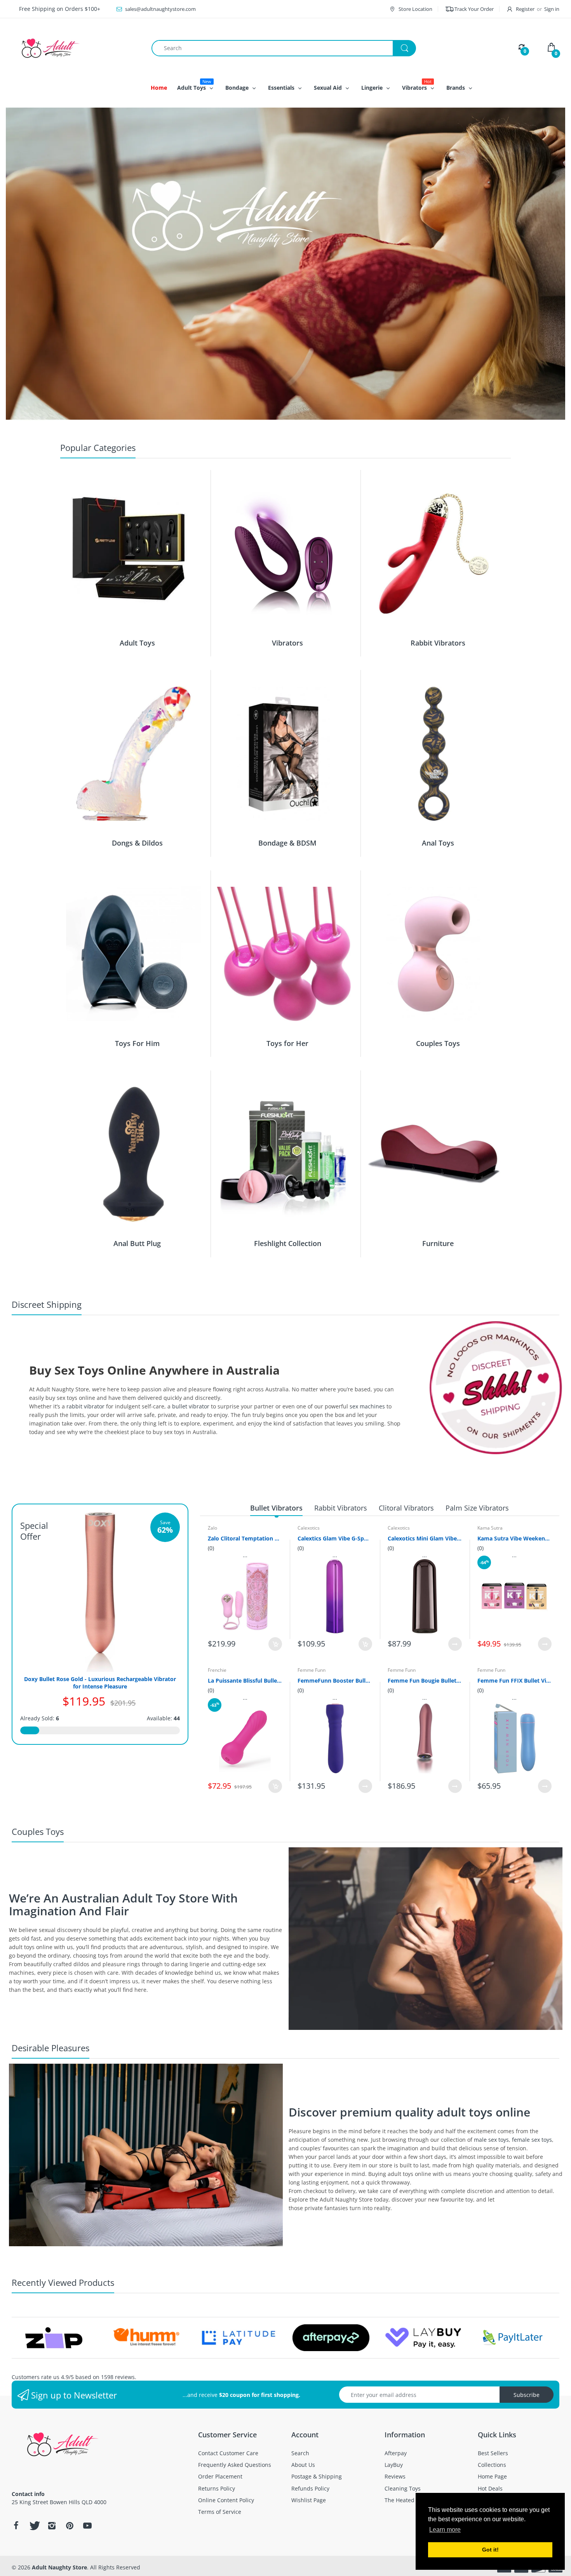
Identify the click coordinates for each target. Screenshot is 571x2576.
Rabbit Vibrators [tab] (341, 1508)
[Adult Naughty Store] (76, 48)
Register (525, 9)
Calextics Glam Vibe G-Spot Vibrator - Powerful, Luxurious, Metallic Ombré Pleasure (335, 1538)
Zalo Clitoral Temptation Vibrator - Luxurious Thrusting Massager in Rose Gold (245, 1538)
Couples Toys (438, 1043)
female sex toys (532, 2140)
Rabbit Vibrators (438, 643)
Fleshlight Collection (288, 1243)
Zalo (212, 1528)
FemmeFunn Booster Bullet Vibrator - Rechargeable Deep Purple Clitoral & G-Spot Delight (335, 1680)
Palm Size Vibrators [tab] (477, 1508)
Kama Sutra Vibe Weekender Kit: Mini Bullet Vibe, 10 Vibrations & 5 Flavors (514, 1538)
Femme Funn (312, 1670)
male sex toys (491, 2140)
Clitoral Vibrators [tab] (406, 1508)
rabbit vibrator (85, 1406)
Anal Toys (438, 843)
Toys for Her (287, 1043)
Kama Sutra (490, 1528)
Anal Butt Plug (137, 1243)
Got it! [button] (490, 2550)
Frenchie (217, 1670)
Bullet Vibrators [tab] (276, 1508)
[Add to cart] (275, 1644)
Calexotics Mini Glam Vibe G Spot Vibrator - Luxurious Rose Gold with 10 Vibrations (425, 1538)
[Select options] (455, 1644)
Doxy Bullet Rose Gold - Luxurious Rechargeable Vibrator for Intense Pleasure (100, 1683)
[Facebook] (16, 2526)
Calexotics (309, 1528)
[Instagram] (52, 2526)
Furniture (438, 1243)
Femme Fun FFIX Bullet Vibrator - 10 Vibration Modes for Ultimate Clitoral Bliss (514, 1680)
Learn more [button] (445, 2530)
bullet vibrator (191, 1406)
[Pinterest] (70, 2526)
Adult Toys (137, 643)
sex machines (367, 1406)
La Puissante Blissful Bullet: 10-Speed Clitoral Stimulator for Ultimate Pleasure (245, 1680)
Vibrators (287, 643)
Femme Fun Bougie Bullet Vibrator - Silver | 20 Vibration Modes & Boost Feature (425, 1680)
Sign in (552, 9)
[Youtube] (87, 2526)
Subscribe (527, 2395)
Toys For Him (137, 1043)
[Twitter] (34, 2526)
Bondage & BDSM (287, 843)
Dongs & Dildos (137, 843)
